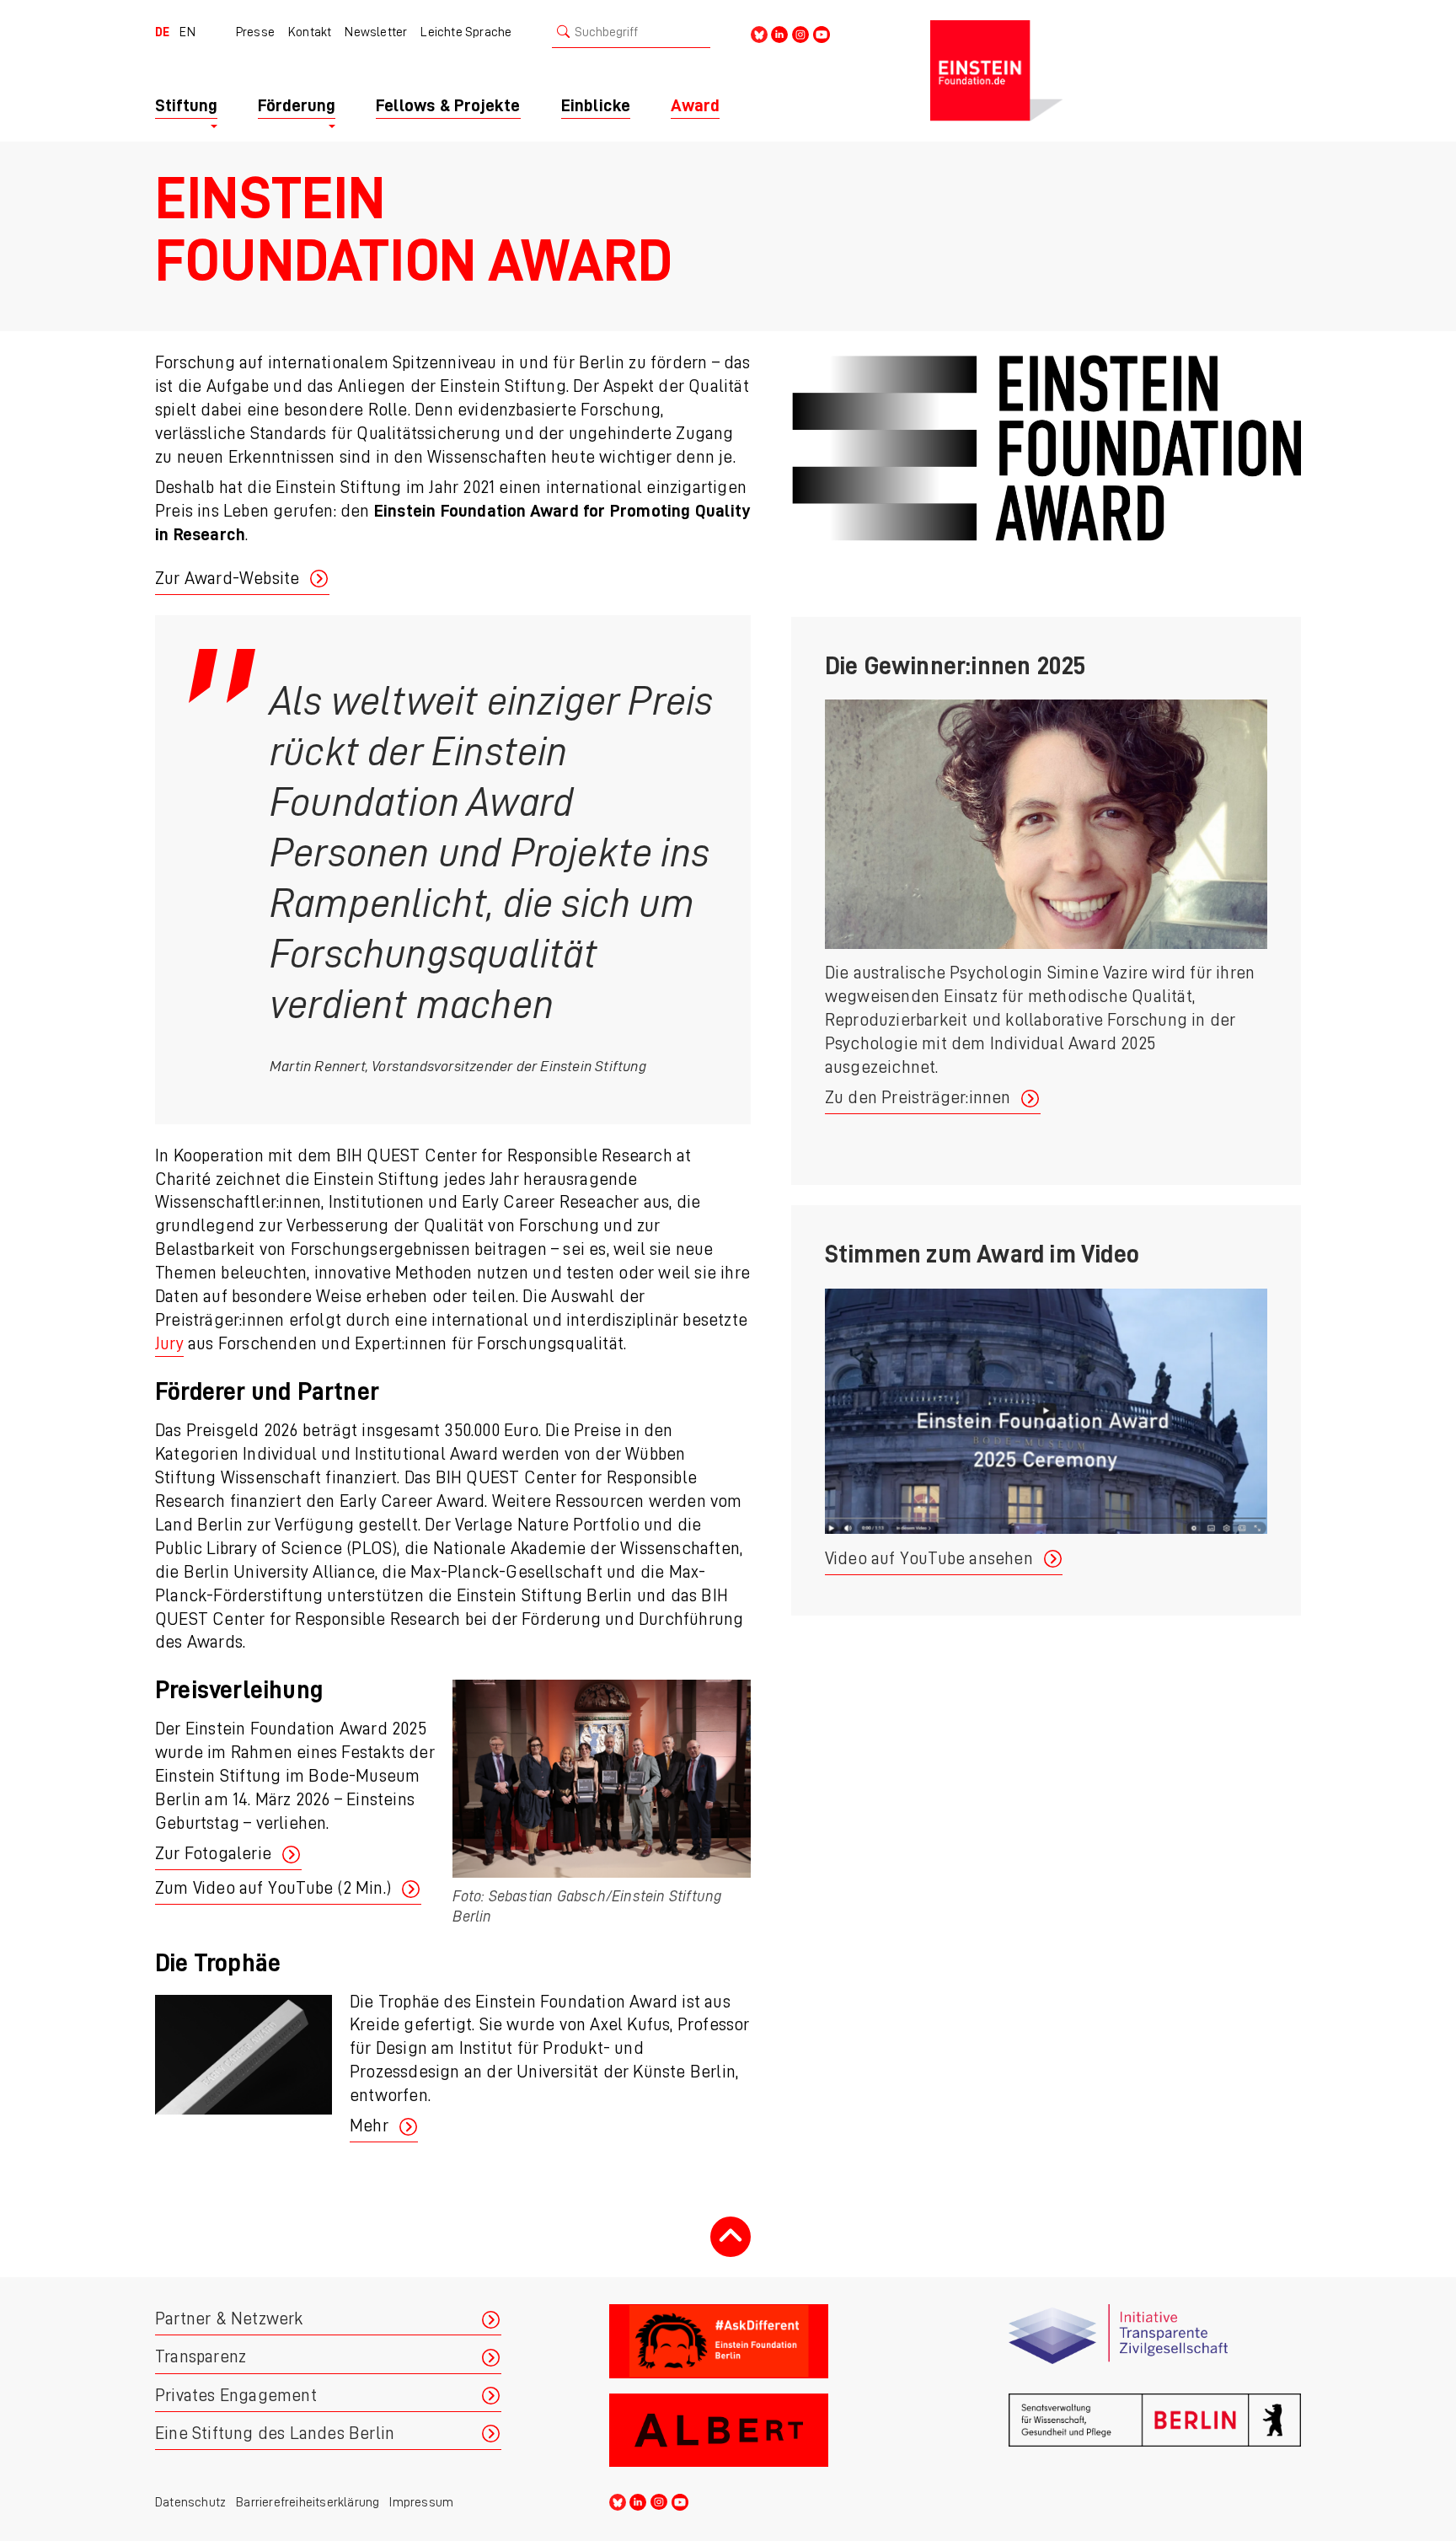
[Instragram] (800, 33)
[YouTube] (822, 33)
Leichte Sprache (466, 32)
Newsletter (376, 32)
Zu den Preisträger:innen (918, 1098)
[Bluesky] (759, 33)
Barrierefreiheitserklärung (308, 2502)
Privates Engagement (236, 2396)
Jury (169, 1344)
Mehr (369, 2126)
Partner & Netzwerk (229, 2319)
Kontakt (310, 32)
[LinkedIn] (779, 33)
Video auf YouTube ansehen (929, 1559)
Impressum (421, 2502)
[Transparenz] (1155, 2342)
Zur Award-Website (227, 579)
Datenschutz (190, 2502)
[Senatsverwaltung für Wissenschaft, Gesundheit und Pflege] (1155, 2431)
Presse (255, 32)
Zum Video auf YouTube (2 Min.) (273, 1888)
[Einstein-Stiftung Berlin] (1116, 71)
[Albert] (755, 2431)
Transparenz (201, 2357)
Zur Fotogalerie (213, 1854)
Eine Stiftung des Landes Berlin (275, 2434)
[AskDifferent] (755, 2342)
